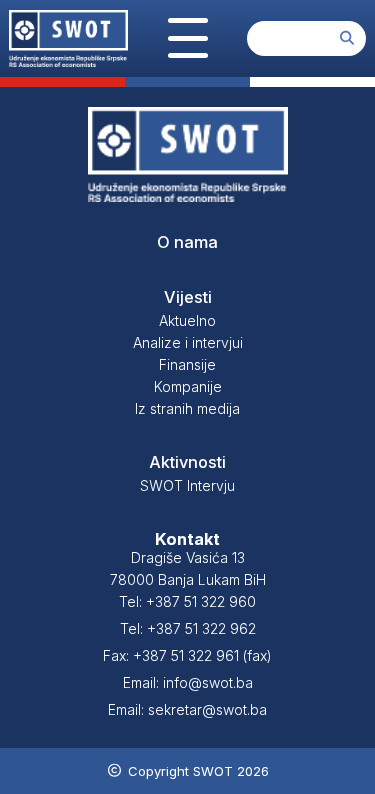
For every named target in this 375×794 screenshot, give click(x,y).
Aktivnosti (187, 462)
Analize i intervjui (188, 342)
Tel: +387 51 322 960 (187, 601)
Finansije (187, 364)
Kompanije (188, 386)
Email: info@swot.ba (188, 682)
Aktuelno (187, 320)
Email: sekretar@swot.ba (187, 709)
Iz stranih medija (187, 408)
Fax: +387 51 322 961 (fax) (187, 655)
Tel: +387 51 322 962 (188, 628)
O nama (187, 242)
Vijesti (188, 297)
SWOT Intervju (187, 485)
